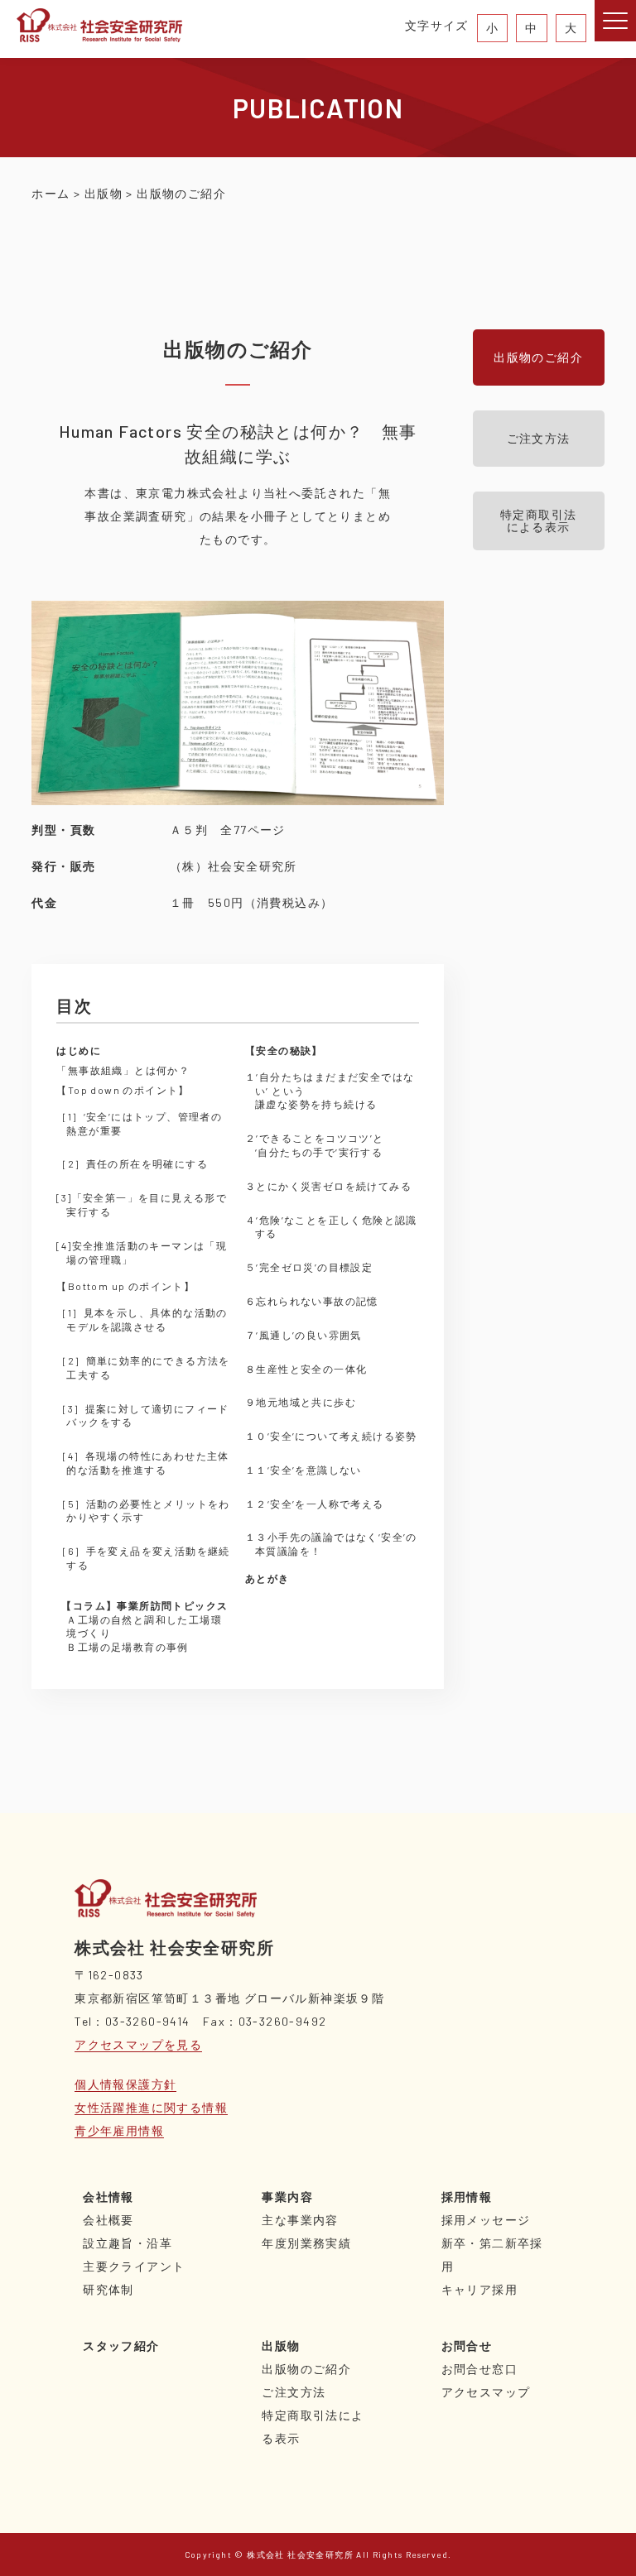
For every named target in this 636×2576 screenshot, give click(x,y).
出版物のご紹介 (538, 357)
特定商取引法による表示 (538, 520)
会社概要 (108, 2220)
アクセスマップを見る (138, 2044)
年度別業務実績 (306, 2243)
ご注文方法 (539, 438)
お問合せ (467, 2346)
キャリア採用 (479, 2289)
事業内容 (287, 2197)
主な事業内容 (300, 2220)
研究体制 (108, 2289)
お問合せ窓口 (479, 2369)
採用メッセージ (486, 2220)
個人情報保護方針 (125, 2084)
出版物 (281, 2346)
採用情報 (467, 2197)
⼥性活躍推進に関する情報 (151, 2107)
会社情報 (108, 2197)
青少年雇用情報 (119, 2130)
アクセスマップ (486, 2392)
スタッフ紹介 (121, 2346)
